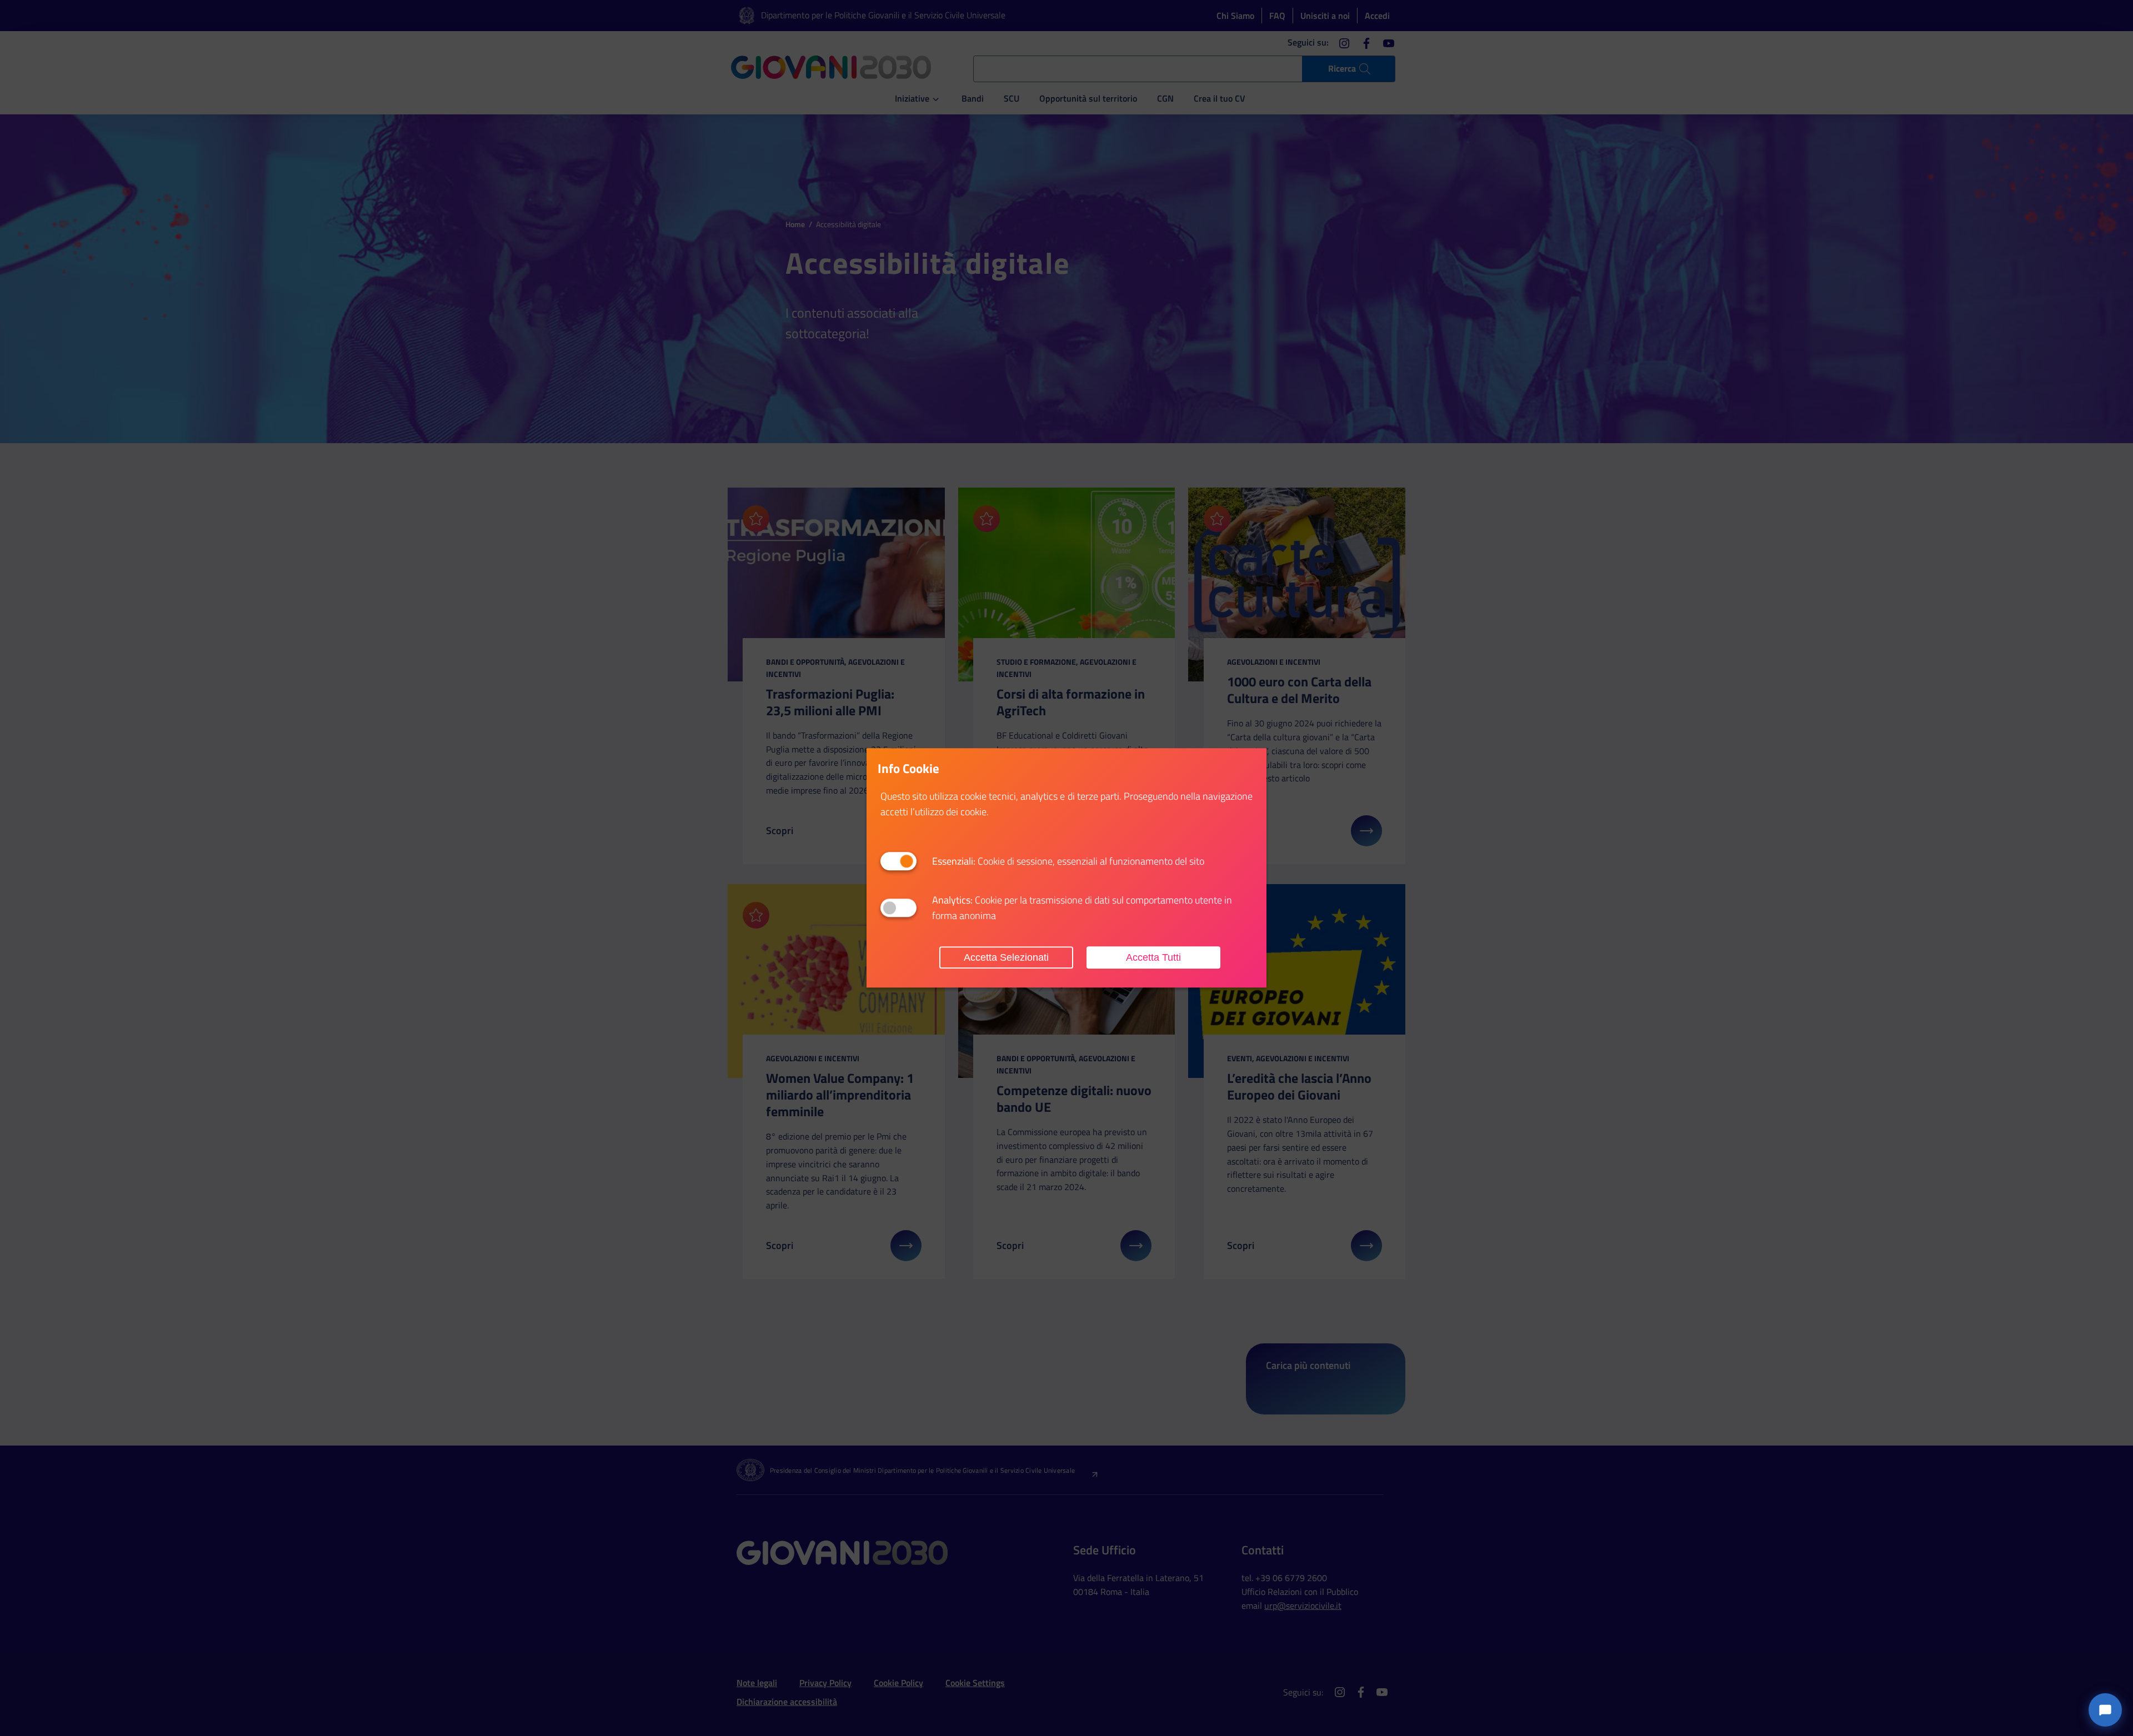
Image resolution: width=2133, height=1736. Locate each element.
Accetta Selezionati (1006, 957)
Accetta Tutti (1153, 957)
